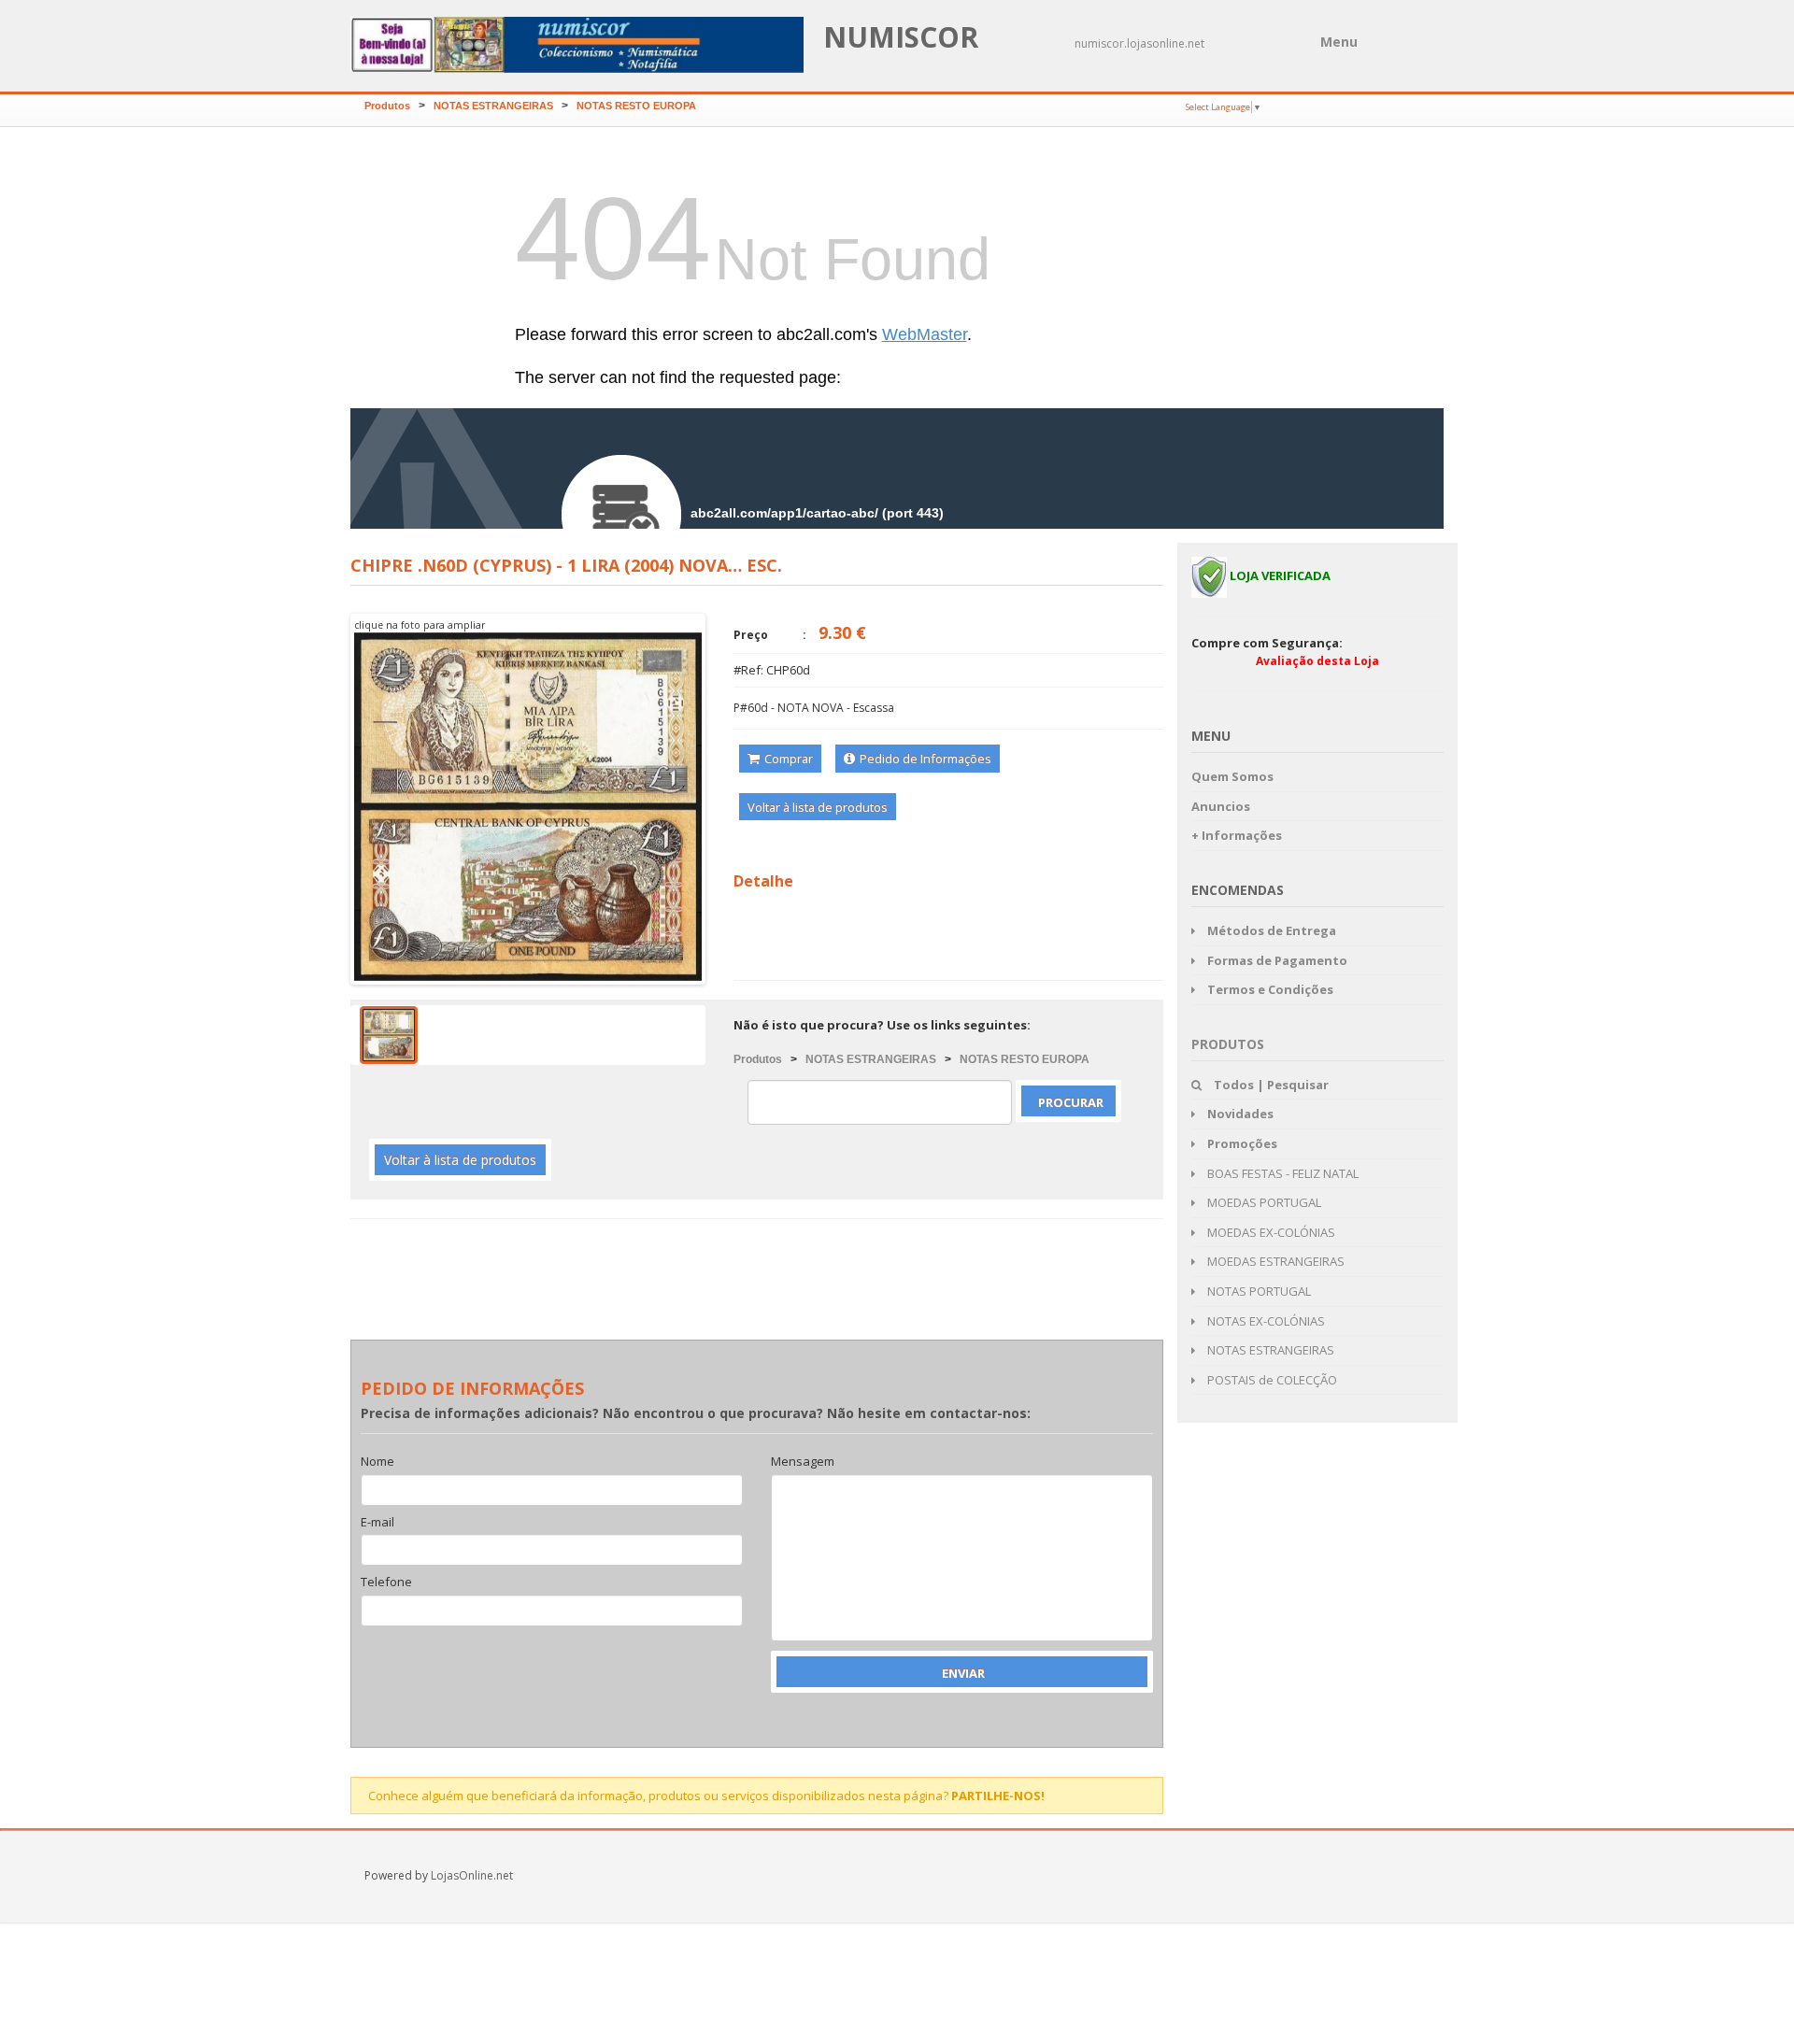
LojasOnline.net (472, 1875)
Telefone (386, 1583)
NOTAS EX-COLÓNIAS (1265, 1321)
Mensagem (803, 1462)
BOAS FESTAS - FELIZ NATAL (1281, 1173)
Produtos (387, 106)
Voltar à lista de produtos (818, 807)
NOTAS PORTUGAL (1258, 1291)
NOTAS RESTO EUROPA (636, 106)
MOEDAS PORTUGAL (1263, 1202)
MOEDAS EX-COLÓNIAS (1270, 1232)
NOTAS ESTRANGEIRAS (493, 106)
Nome (377, 1462)
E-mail (377, 1523)
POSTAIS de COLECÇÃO (1271, 1380)
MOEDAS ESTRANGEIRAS (1274, 1261)
